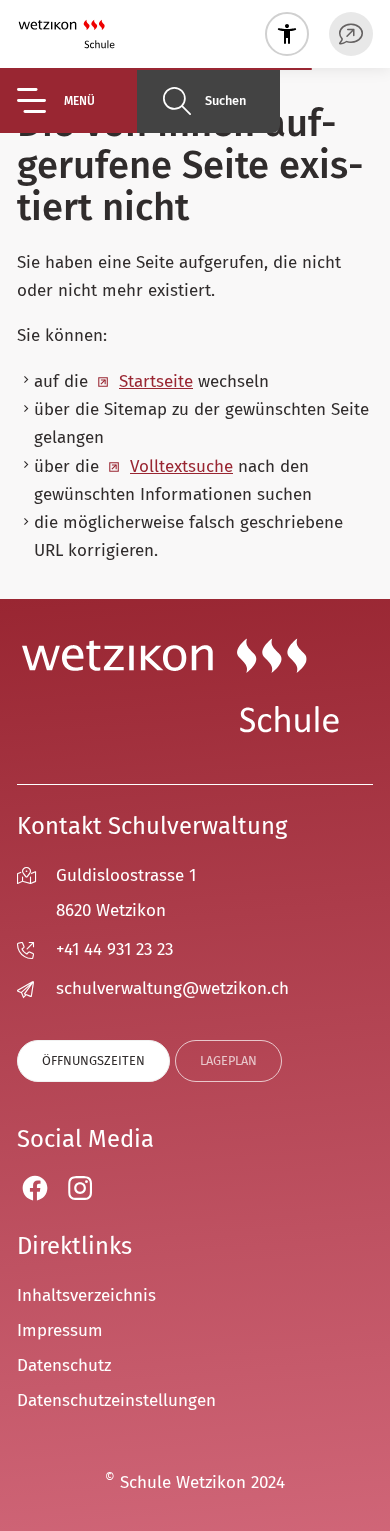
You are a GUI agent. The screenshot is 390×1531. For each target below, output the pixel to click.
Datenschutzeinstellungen (116, 1400)
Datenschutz (64, 1365)
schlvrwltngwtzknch (172, 988)
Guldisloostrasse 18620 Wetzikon (126, 893)
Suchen (225, 100)
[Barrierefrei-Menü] (287, 34)
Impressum (60, 1330)
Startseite (156, 381)
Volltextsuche (181, 466)
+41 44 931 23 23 (114, 949)
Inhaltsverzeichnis (86, 1295)
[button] (77, 100)
